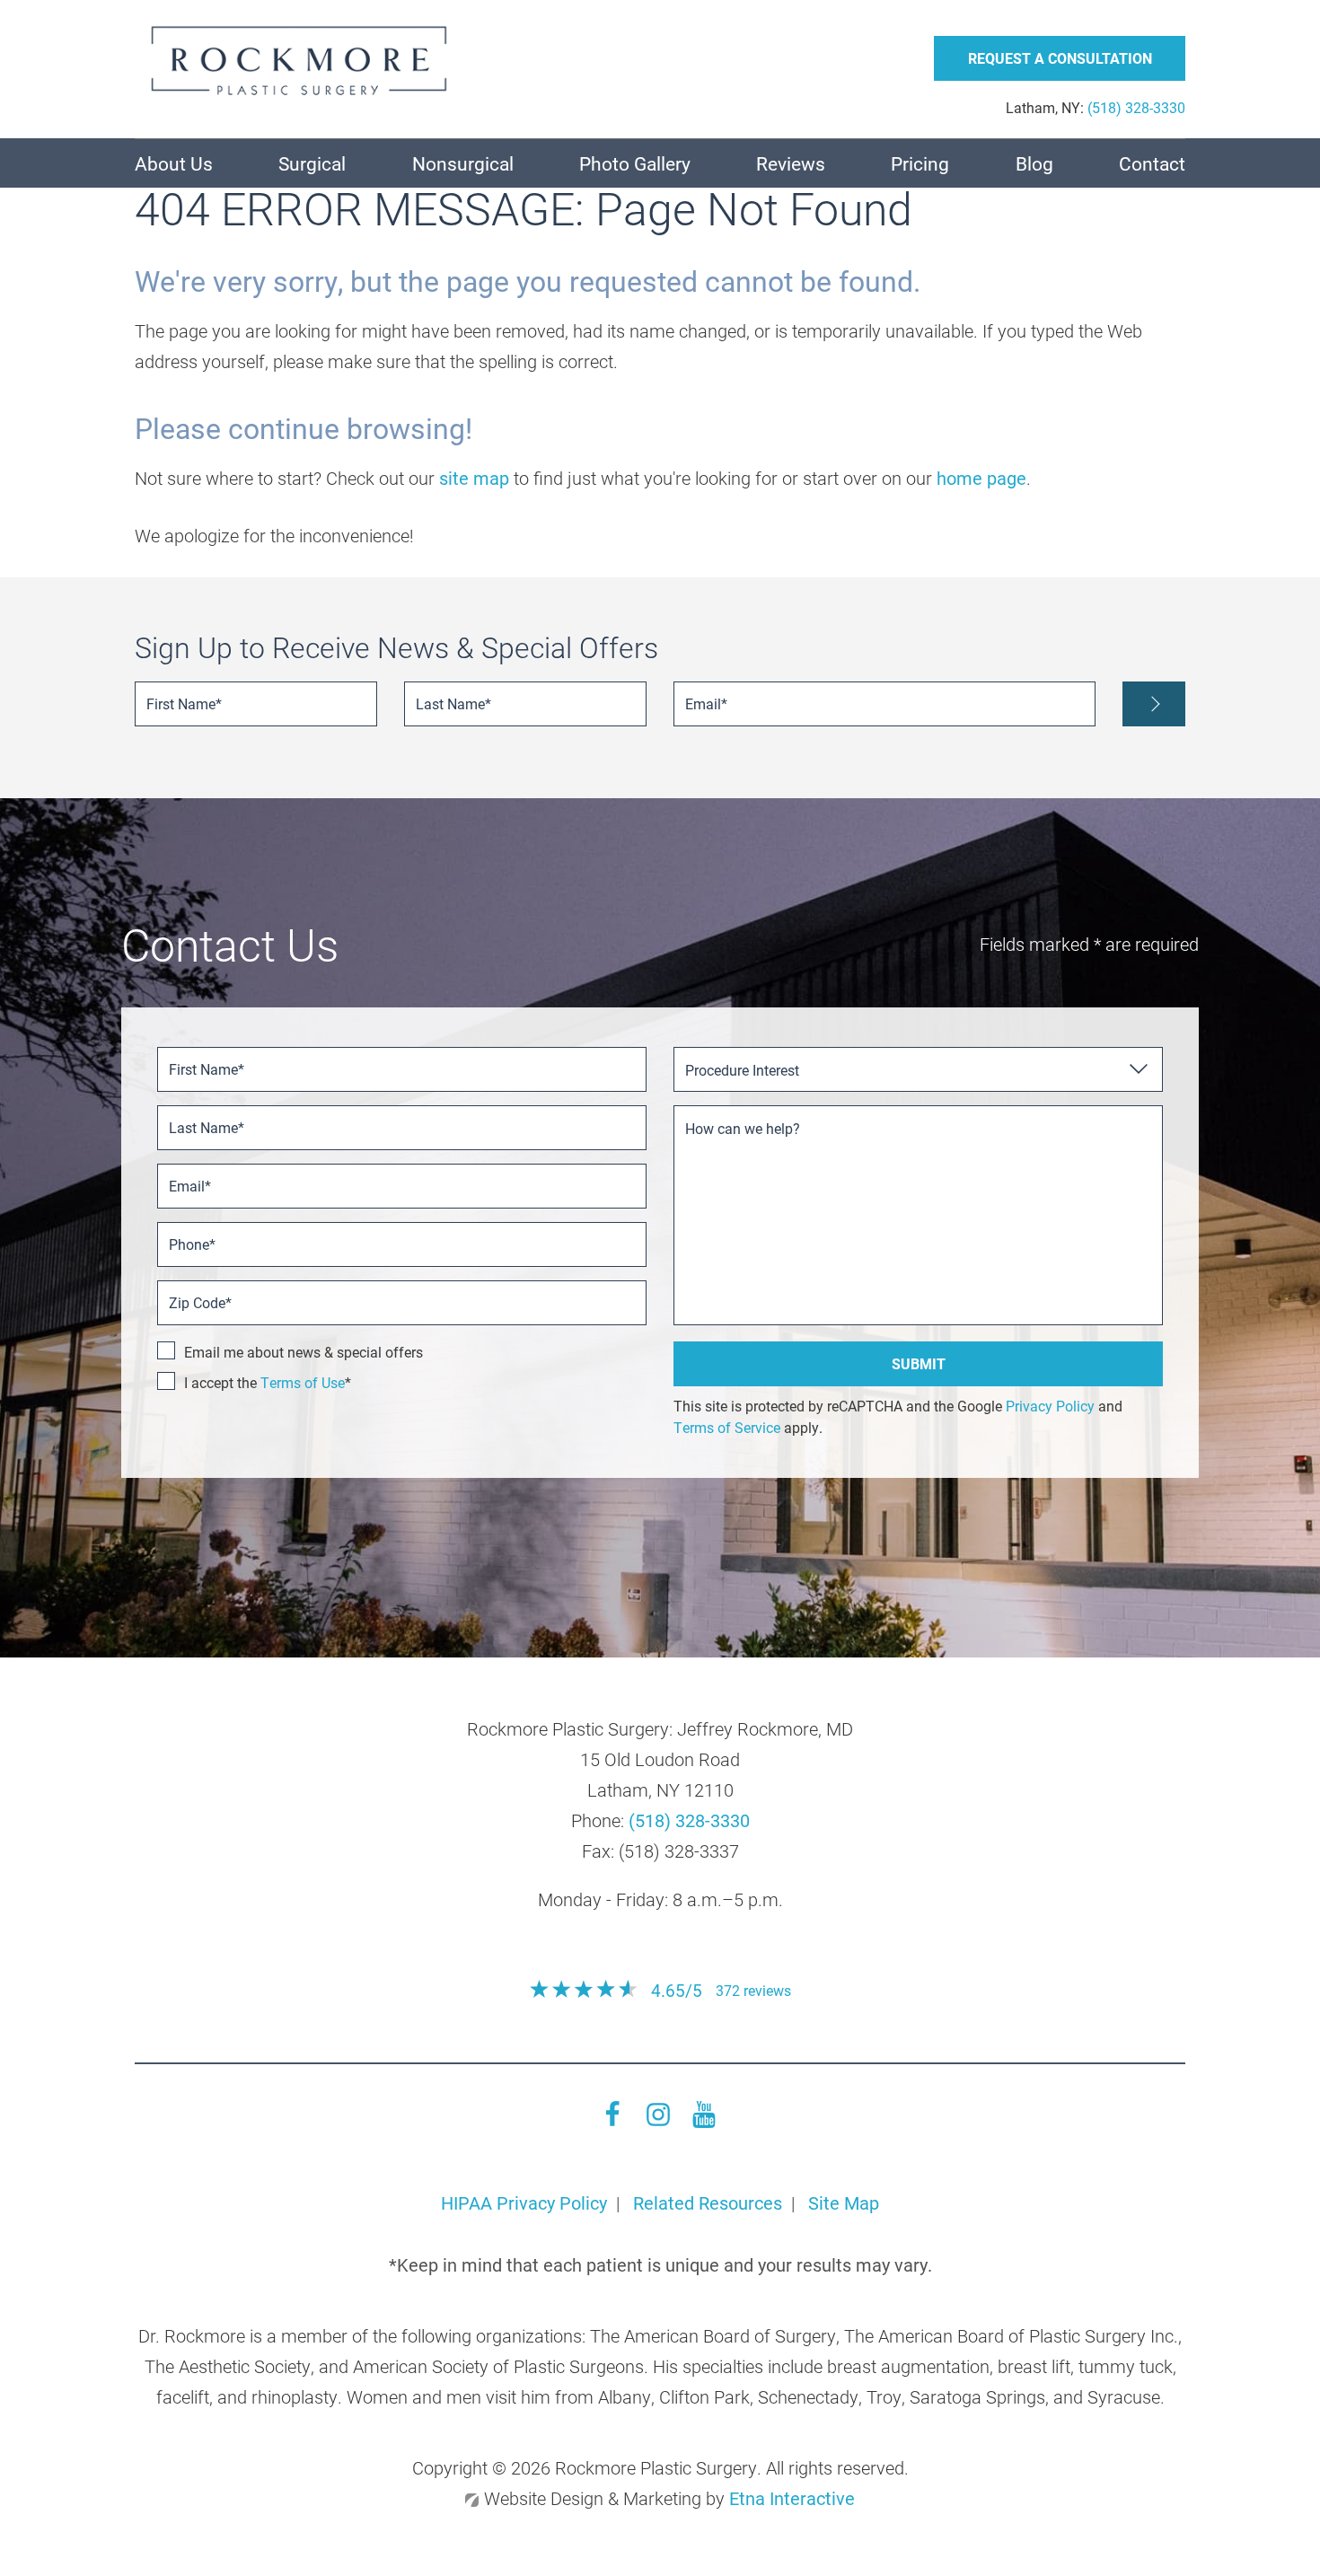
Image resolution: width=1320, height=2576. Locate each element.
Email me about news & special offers (304, 1352)
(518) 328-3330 (689, 1820)
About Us (174, 163)
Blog (1034, 163)
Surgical (312, 163)
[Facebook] (612, 2121)
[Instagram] (658, 2121)
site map (474, 478)
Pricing (920, 163)
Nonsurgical (463, 163)
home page (981, 478)
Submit (919, 1363)
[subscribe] (1154, 704)
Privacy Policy (1050, 1406)
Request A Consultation (1060, 58)
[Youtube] (704, 2121)
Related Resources (708, 2202)
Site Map (844, 2202)
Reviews (791, 163)
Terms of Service (727, 1427)
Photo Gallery (635, 163)
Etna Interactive (792, 2498)
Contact (1152, 163)
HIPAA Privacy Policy (524, 2202)
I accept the (222, 1382)
